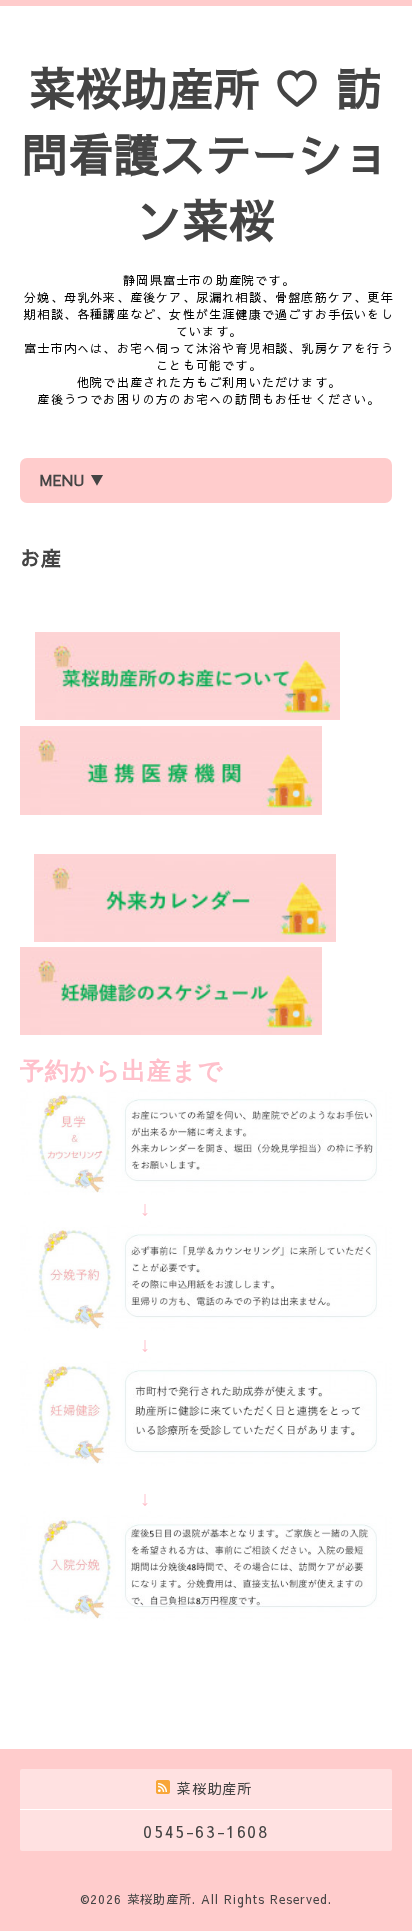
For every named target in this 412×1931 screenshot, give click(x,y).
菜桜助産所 (159, 1899)
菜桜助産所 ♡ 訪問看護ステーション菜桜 (206, 153)
